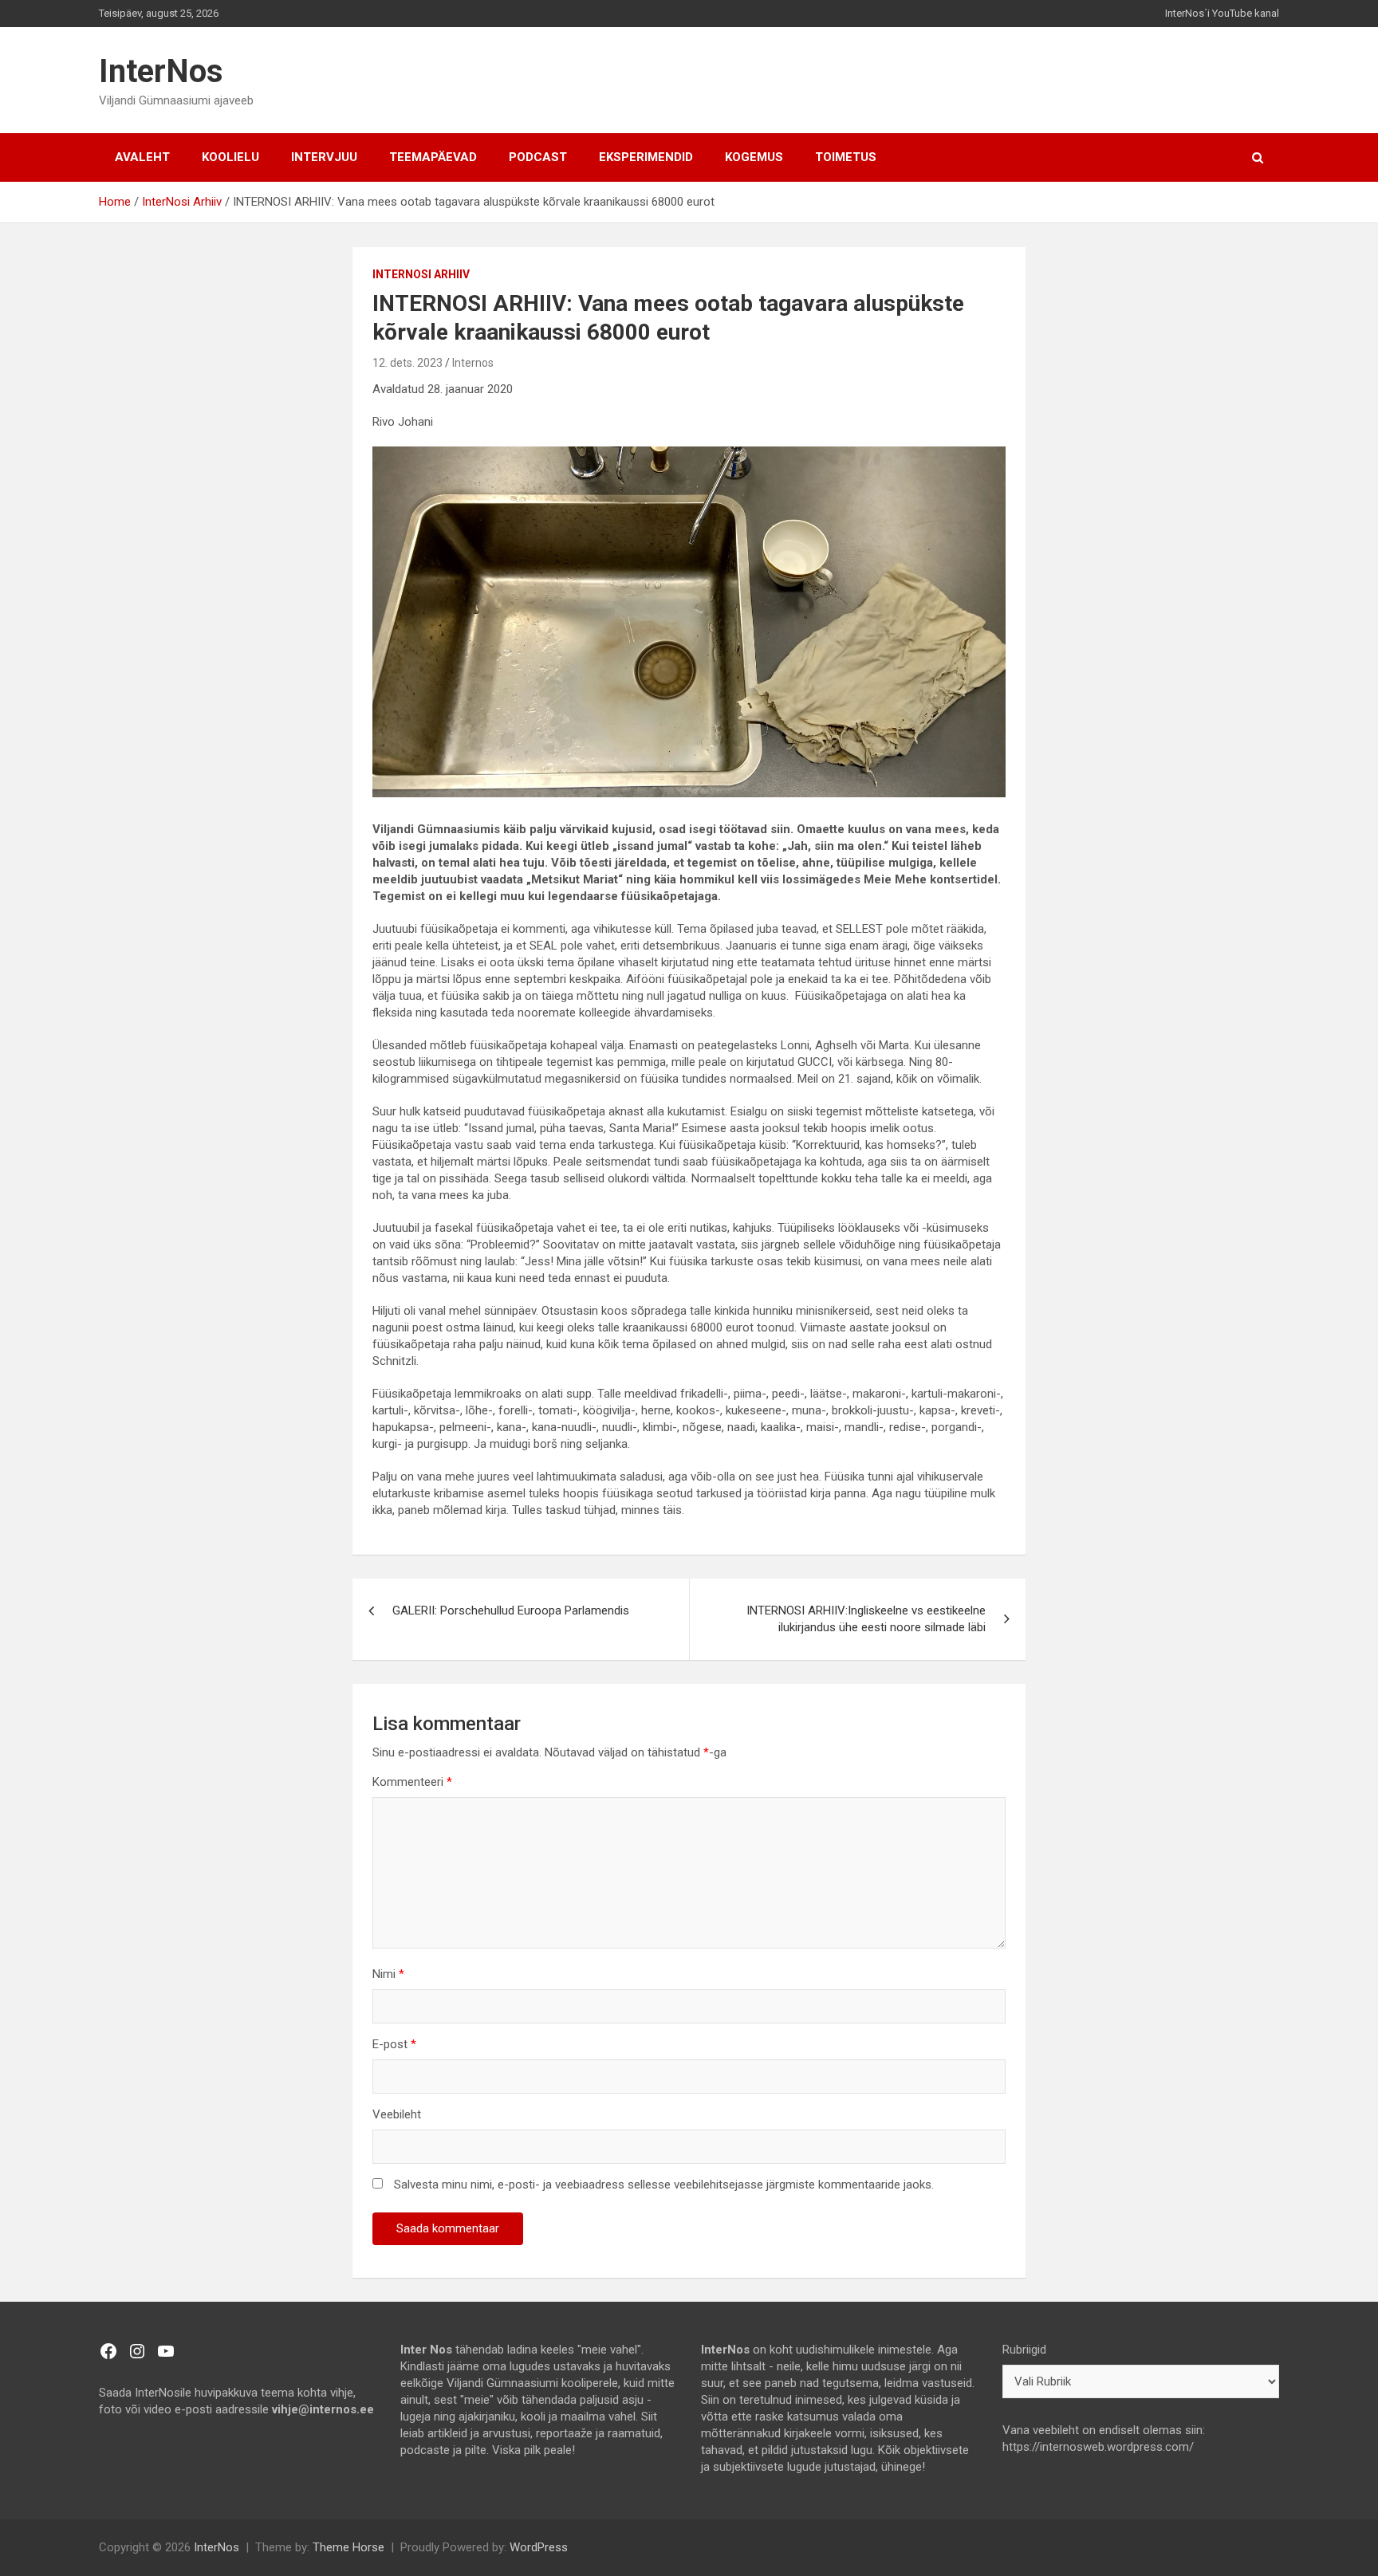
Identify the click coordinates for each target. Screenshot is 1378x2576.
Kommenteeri (412, 1782)
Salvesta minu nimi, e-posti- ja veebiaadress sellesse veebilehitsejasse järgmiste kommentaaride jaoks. (664, 2185)
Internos (473, 363)
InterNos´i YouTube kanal (1222, 13)
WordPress (539, 2547)
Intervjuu (324, 157)
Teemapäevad (433, 157)
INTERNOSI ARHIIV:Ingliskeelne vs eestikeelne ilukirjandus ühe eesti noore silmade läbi (866, 1619)
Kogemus (754, 157)
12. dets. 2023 (407, 363)
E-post (394, 2044)
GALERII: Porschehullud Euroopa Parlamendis (511, 1610)
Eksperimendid (646, 157)
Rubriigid (1024, 2350)
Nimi (388, 1974)
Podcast (538, 157)
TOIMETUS (846, 157)
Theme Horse (348, 2547)
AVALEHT (142, 157)
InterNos (161, 71)
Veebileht (397, 2114)
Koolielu (230, 157)
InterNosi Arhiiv (421, 274)
